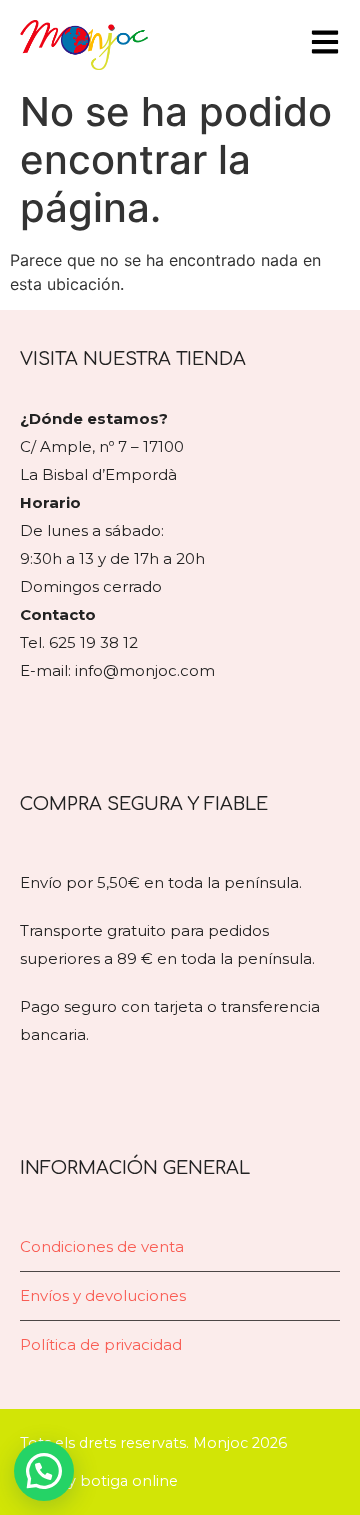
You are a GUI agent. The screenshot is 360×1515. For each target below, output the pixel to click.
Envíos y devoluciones (103, 1295)
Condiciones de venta (102, 1246)
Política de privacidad (101, 1344)
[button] (44, 1471)
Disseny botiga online (99, 1481)
